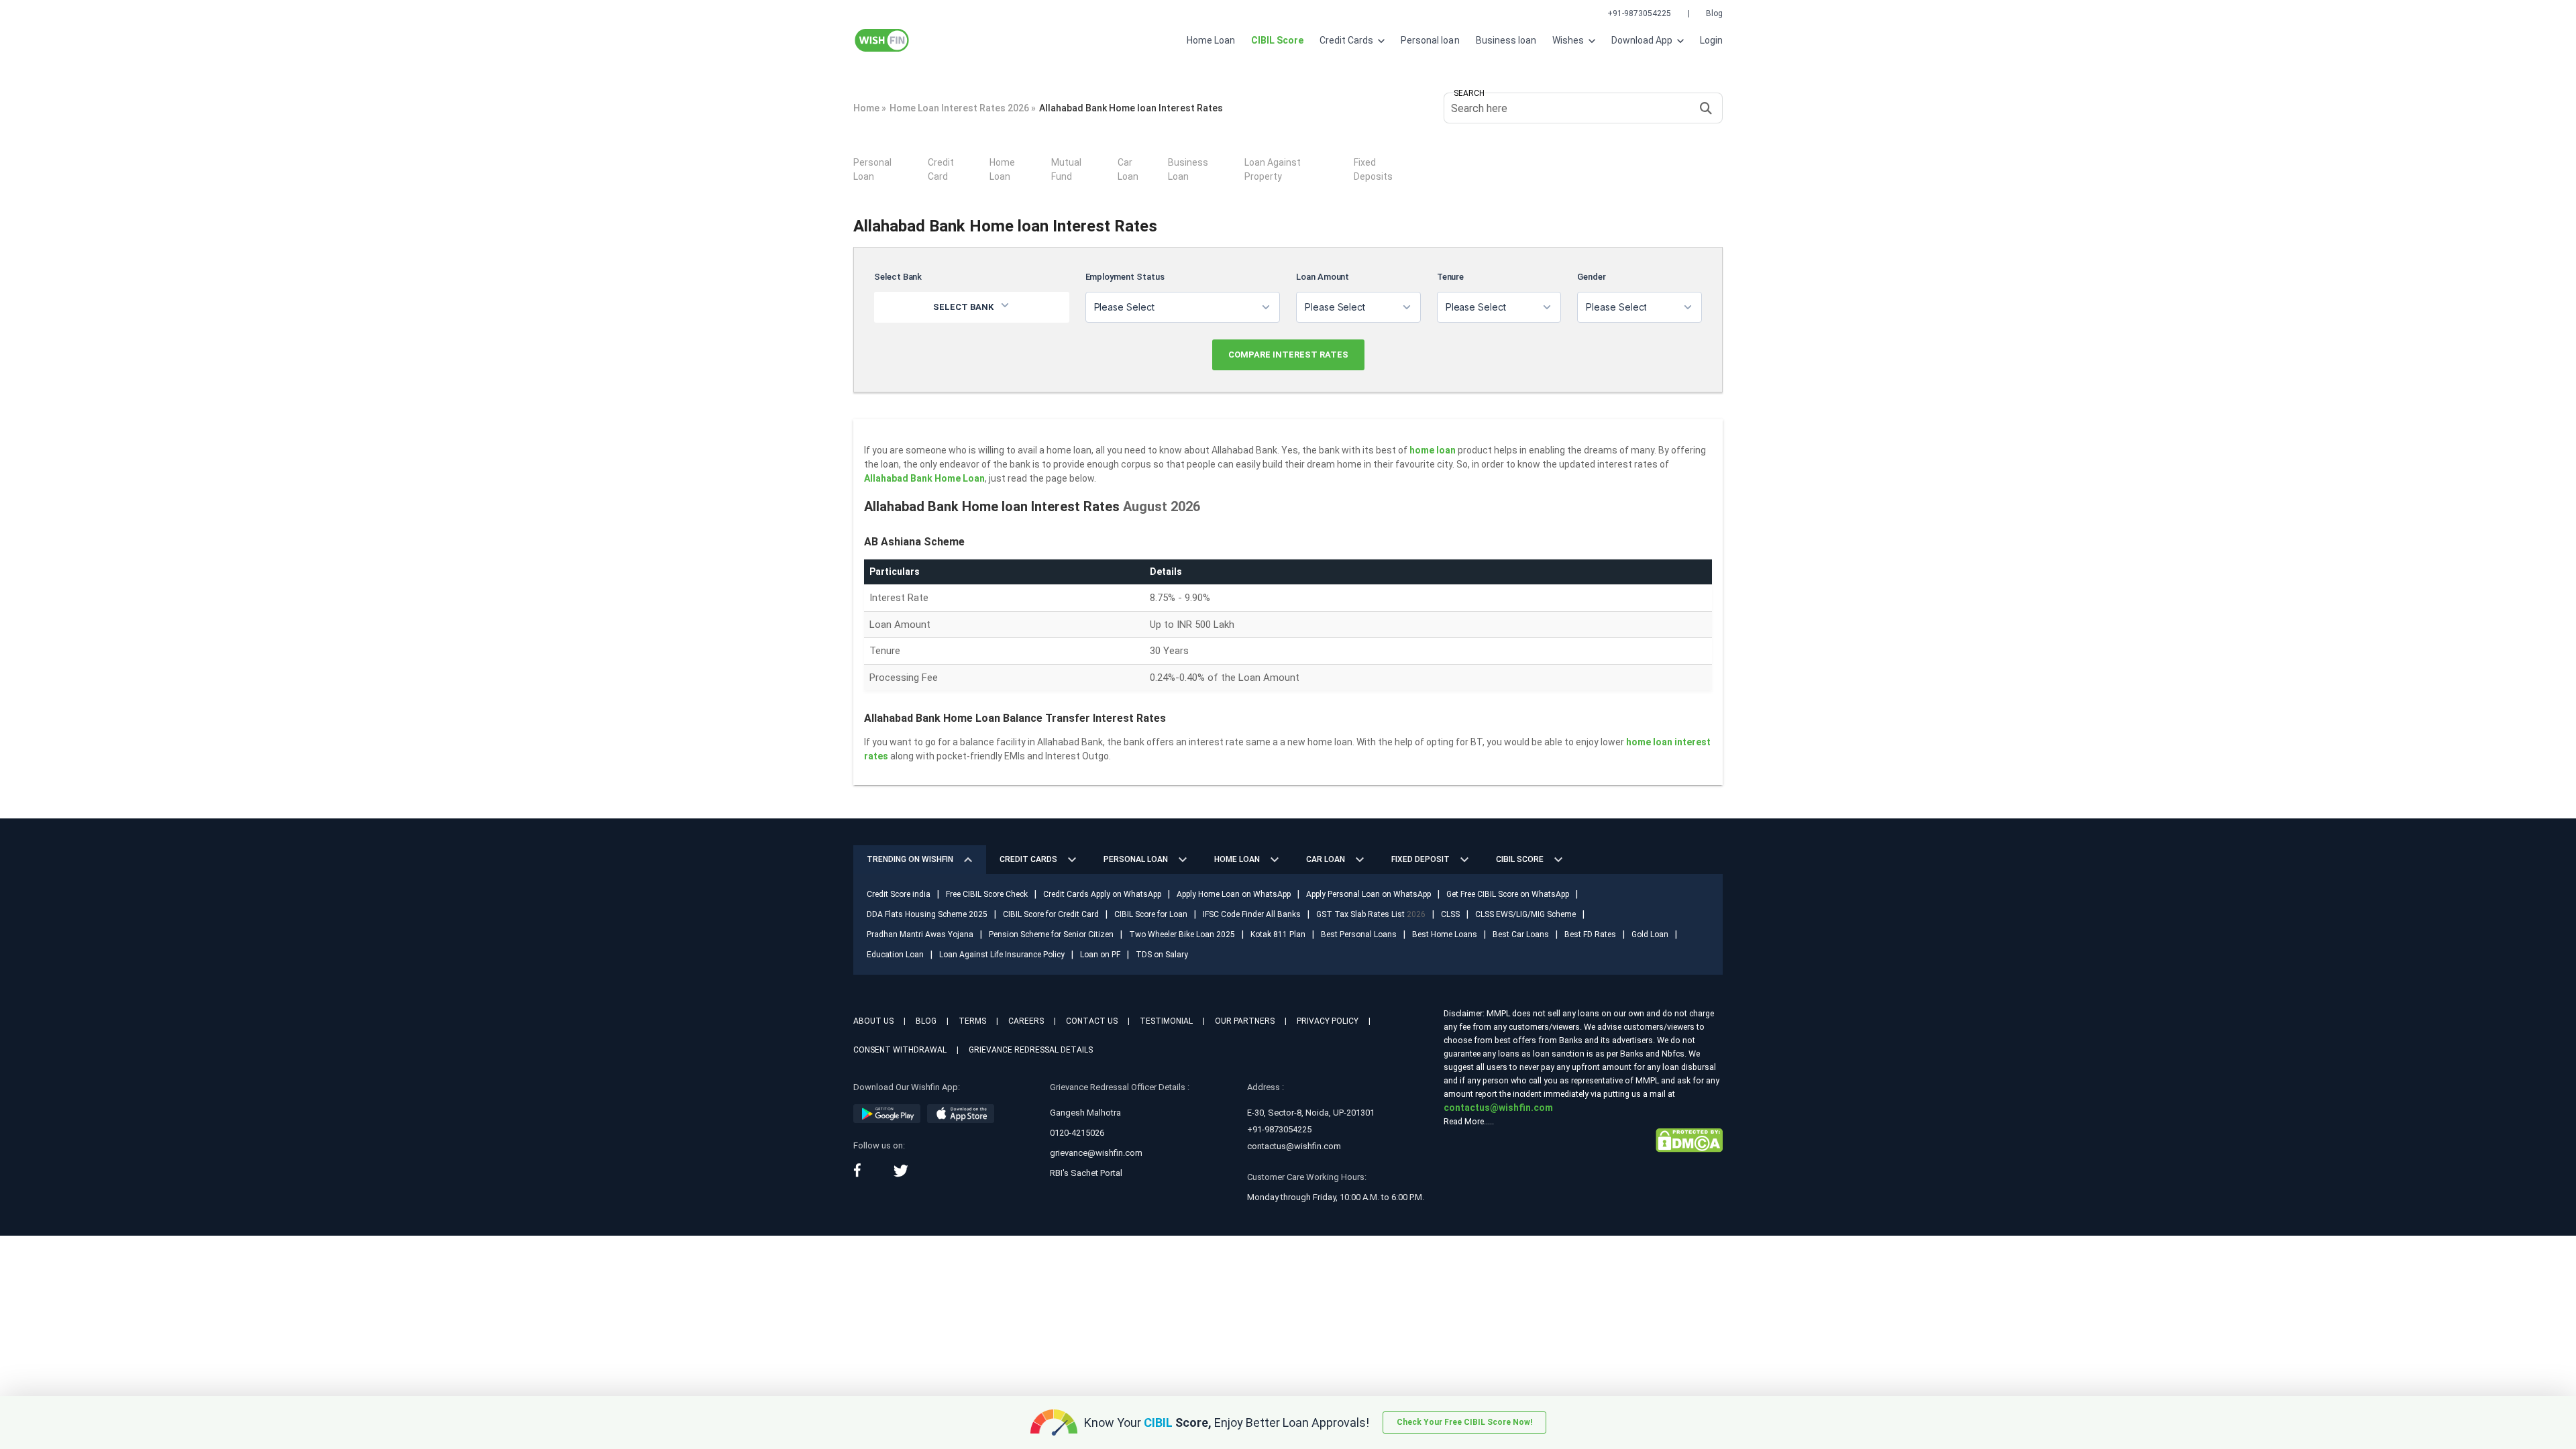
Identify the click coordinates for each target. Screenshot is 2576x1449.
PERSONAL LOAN (1136, 859)
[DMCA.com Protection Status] (1689, 1140)
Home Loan (1211, 40)
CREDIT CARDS (1028, 859)
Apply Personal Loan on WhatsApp (1368, 894)
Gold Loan (1650, 934)
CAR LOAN (1326, 859)
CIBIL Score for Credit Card (1051, 914)
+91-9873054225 (1639, 13)
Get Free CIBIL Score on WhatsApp (1508, 894)
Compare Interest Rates (1288, 355)
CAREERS (1026, 1021)
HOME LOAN (1237, 859)
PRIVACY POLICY (1328, 1021)
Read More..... (1469, 1121)
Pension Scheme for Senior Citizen (1051, 934)
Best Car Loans (1521, 934)
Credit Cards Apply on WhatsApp (1102, 894)
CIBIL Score (1520, 859)
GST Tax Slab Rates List (1371, 914)
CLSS (1450, 914)
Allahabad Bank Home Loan (924, 478)
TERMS (972, 1021)
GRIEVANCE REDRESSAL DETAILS (1031, 1050)
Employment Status (1125, 277)
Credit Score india (899, 894)
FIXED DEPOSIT (1420, 859)
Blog (1714, 13)
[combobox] (1183, 307)
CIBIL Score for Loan (1151, 914)
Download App (1643, 40)
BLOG (926, 1021)
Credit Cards (1347, 40)
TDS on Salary (1162, 955)
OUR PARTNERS (1245, 1021)
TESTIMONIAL (1166, 1021)
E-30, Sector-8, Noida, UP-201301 (1311, 1113)
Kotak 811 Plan (1278, 934)
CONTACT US (1092, 1021)
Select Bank (898, 277)
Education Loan (895, 955)
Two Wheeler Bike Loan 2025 (1182, 934)
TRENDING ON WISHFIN (910, 859)
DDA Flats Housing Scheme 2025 (927, 914)
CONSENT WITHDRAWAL (900, 1050)
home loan (1433, 450)
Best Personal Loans (1359, 934)
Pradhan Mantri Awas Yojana (920, 934)
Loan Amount (1323, 277)
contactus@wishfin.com (1294, 1146)
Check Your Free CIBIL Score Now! (1464, 1422)
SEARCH (1469, 93)
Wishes (1569, 40)
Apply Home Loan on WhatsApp (1234, 894)
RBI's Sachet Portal (1086, 1173)
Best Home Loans (1445, 934)
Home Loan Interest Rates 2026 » (963, 108)
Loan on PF (1100, 955)
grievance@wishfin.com (1096, 1153)
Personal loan (1430, 40)
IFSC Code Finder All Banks (1252, 914)
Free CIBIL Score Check (987, 894)
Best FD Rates (1590, 934)
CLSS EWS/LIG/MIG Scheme (1525, 914)
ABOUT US (873, 1021)
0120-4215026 (1077, 1133)
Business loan (1506, 40)
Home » (870, 108)
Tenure (1451, 277)
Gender (1592, 277)
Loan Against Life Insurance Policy (1002, 955)
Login (1711, 40)
